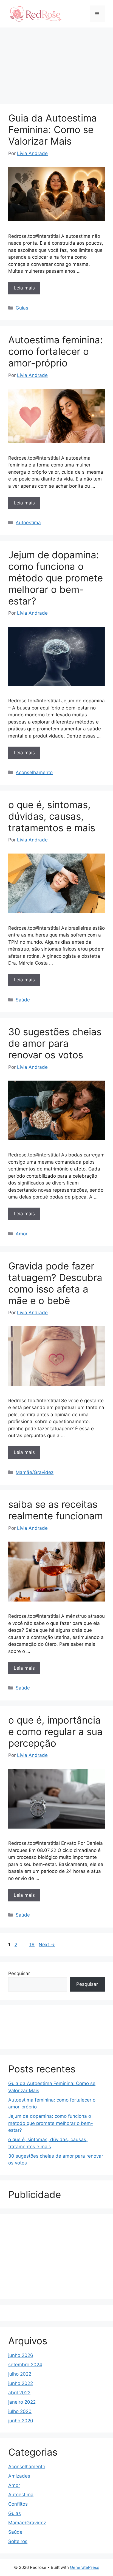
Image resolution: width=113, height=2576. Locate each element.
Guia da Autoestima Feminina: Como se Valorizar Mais (53, 129)
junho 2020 (21, 2421)
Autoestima (28, 523)
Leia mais (24, 288)
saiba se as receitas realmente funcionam (56, 1510)
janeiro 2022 (22, 2402)
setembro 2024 (25, 2365)
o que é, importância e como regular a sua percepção (55, 1732)
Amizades (19, 2476)
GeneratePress (85, 2567)
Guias (22, 308)
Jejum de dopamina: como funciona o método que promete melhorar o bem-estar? (56, 578)
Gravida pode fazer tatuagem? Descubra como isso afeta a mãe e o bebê (55, 1283)
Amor (22, 1234)
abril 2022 (19, 2393)
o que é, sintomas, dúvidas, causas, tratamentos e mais (52, 816)
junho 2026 (21, 2355)
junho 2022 (21, 2383)
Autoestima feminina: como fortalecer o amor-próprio (56, 351)
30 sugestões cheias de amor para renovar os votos (55, 1043)
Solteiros (18, 2541)
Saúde (23, 1000)
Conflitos (18, 2504)
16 (33, 1945)
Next (47, 1945)
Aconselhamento (34, 772)
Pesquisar (19, 1973)
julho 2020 (20, 2411)
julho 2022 (20, 2374)
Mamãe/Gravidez (35, 1472)
